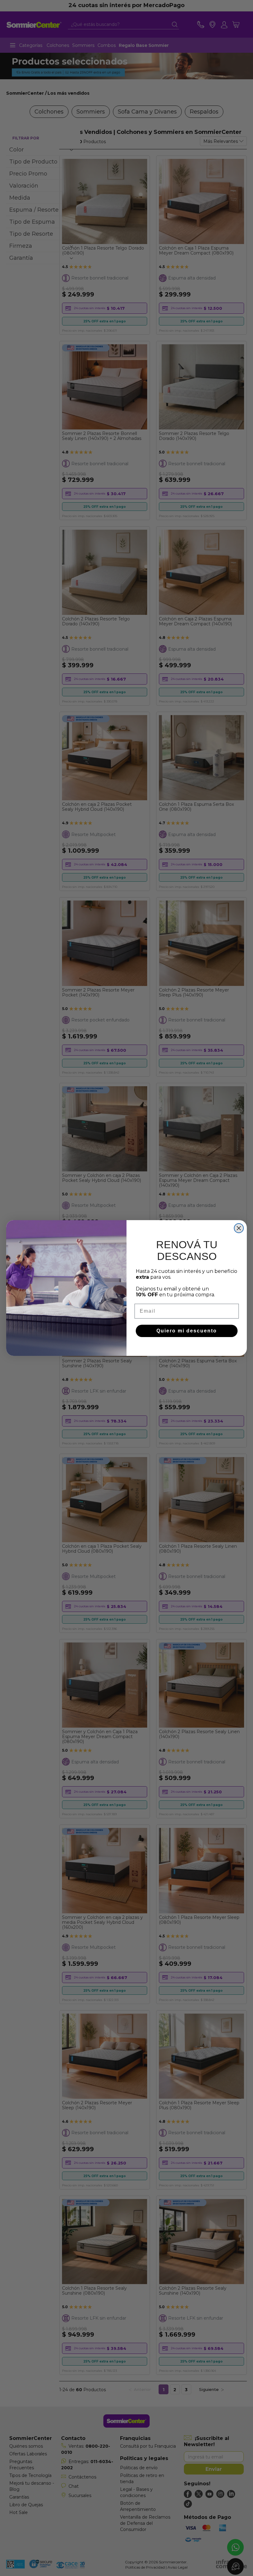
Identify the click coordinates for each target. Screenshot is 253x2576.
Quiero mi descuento (187, 1331)
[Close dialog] (239, 1228)
